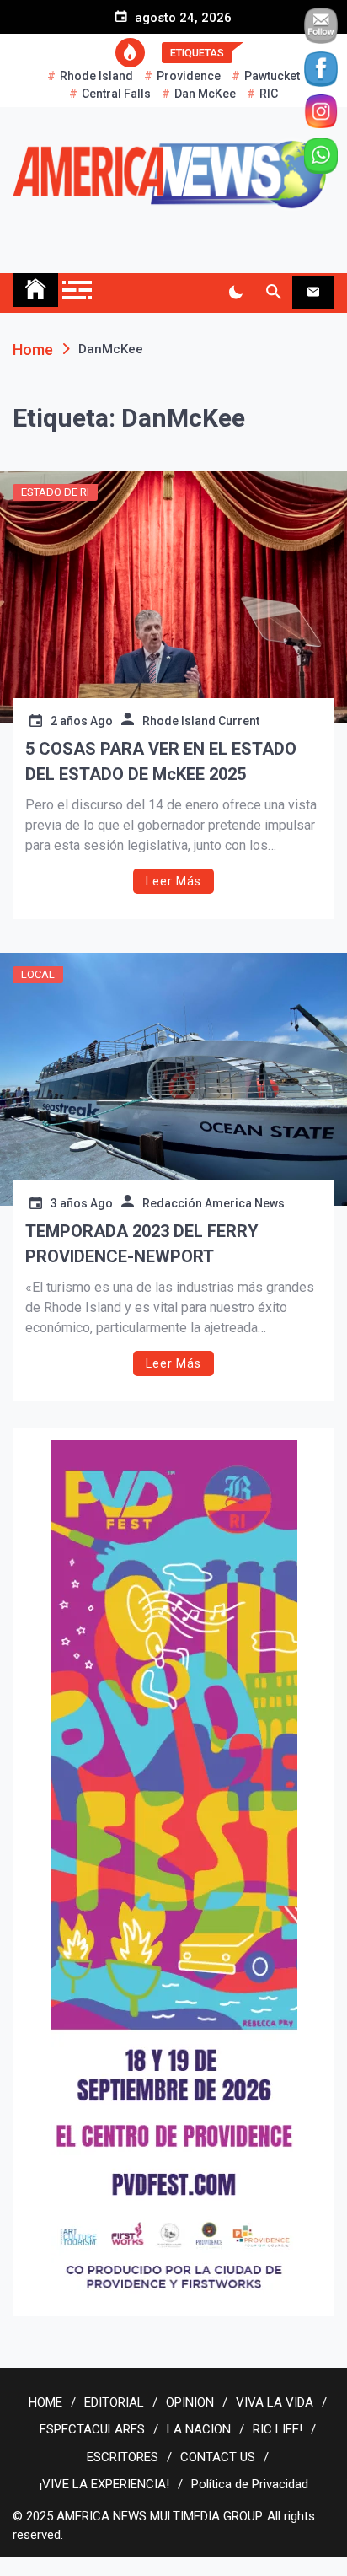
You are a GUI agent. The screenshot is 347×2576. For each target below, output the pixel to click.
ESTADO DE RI (55, 492)
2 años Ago (82, 721)
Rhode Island (96, 76)
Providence (189, 76)
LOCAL (38, 974)
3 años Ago (82, 1203)
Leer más (173, 881)
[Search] (273, 293)
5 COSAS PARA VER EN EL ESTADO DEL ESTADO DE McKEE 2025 (161, 761)
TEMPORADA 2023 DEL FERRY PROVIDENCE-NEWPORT (142, 1244)
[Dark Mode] (235, 293)
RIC (269, 94)
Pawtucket (272, 76)
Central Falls (116, 94)
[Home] (35, 290)
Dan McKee (205, 94)
